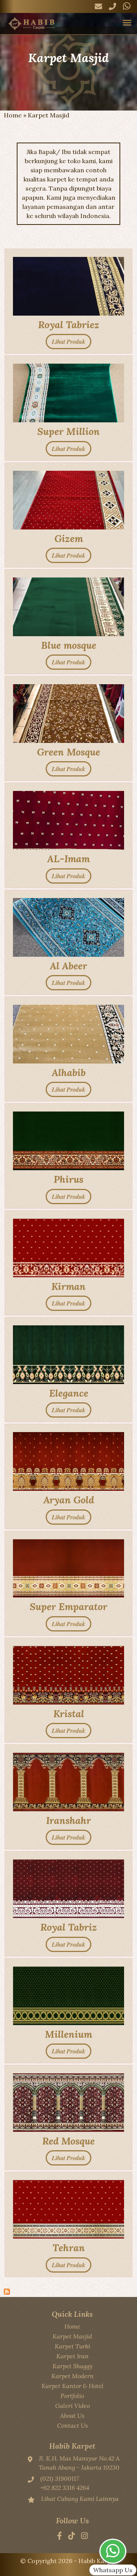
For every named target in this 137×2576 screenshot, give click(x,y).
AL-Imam (68, 859)
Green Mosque (68, 752)
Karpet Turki (72, 2346)
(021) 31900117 (60, 2478)
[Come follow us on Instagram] (84, 2536)
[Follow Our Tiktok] (72, 2536)
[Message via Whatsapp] (127, 6)
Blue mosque (69, 645)
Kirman (68, 1286)
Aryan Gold (69, 1500)
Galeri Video (72, 2406)
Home (13, 115)
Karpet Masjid (72, 2336)
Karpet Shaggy (72, 2366)
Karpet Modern (72, 2376)
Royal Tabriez (69, 325)
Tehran (69, 2248)
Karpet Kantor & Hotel (72, 2386)
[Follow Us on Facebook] (60, 2536)
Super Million (68, 431)
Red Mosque (68, 2141)
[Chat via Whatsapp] (113, 2551)
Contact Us (72, 2425)
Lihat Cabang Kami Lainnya (80, 2499)
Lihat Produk (68, 342)
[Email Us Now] (98, 6)
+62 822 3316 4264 (65, 2488)
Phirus (68, 1179)
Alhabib (69, 1072)
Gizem (69, 538)
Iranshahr (68, 1820)
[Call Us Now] (112, 6)
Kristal (69, 1714)
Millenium (68, 2034)
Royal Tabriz (69, 1927)
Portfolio (72, 2396)
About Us (72, 2416)
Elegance (69, 1393)
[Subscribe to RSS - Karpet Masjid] (7, 2292)
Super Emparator (68, 1606)
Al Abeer (68, 966)
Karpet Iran (72, 2356)
